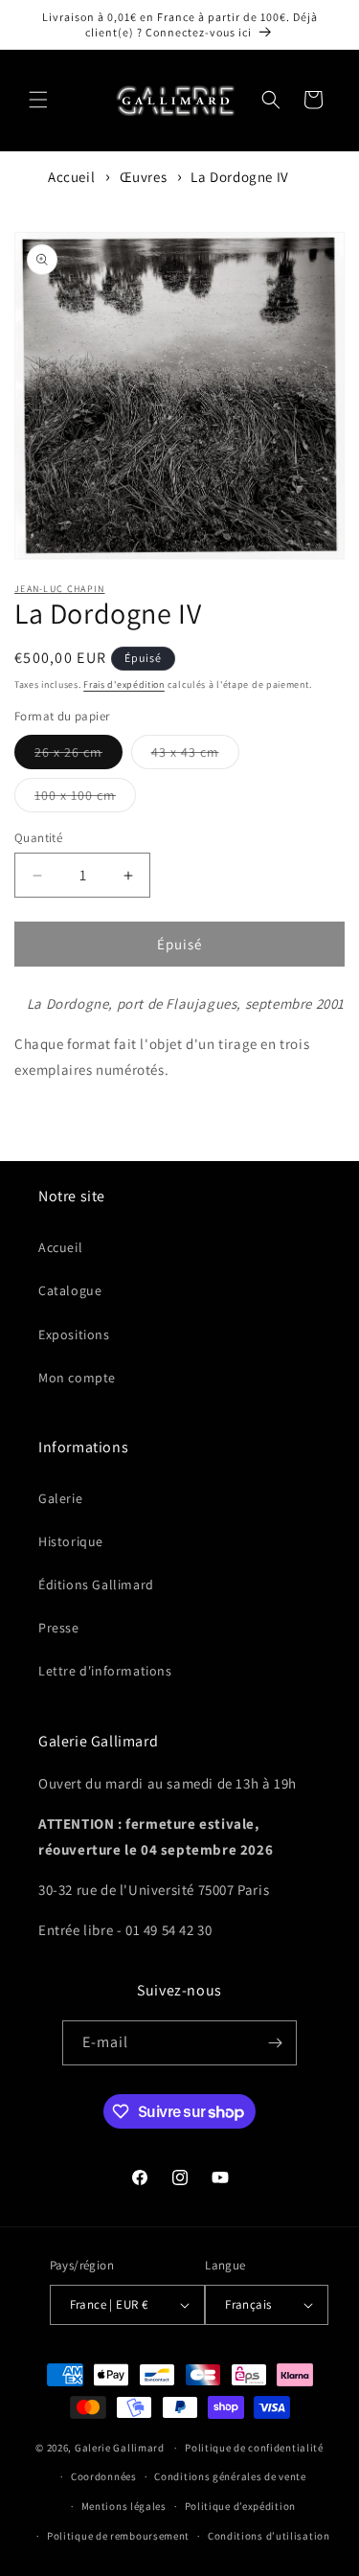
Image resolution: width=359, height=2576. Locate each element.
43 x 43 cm (195, 756)
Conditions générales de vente (230, 2476)
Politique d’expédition (240, 2506)
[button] (38, 100)
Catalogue (70, 1290)
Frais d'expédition (124, 684)
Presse (59, 1628)
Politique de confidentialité (254, 2448)
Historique (71, 1541)
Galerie (60, 1498)
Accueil (71, 177)
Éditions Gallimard (96, 1584)
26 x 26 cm (79, 756)
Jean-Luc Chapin (60, 589)
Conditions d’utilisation (269, 2536)
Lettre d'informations (105, 1671)
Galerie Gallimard (120, 2448)
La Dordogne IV (239, 177)
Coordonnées (104, 2476)
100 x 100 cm (85, 799)
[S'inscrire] (275, 2043)
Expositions (74, 1334)
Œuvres (144, 177)
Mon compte (77, 1378)
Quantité (38, 838)
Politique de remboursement (118, 2536)
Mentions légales (124, 2506)
